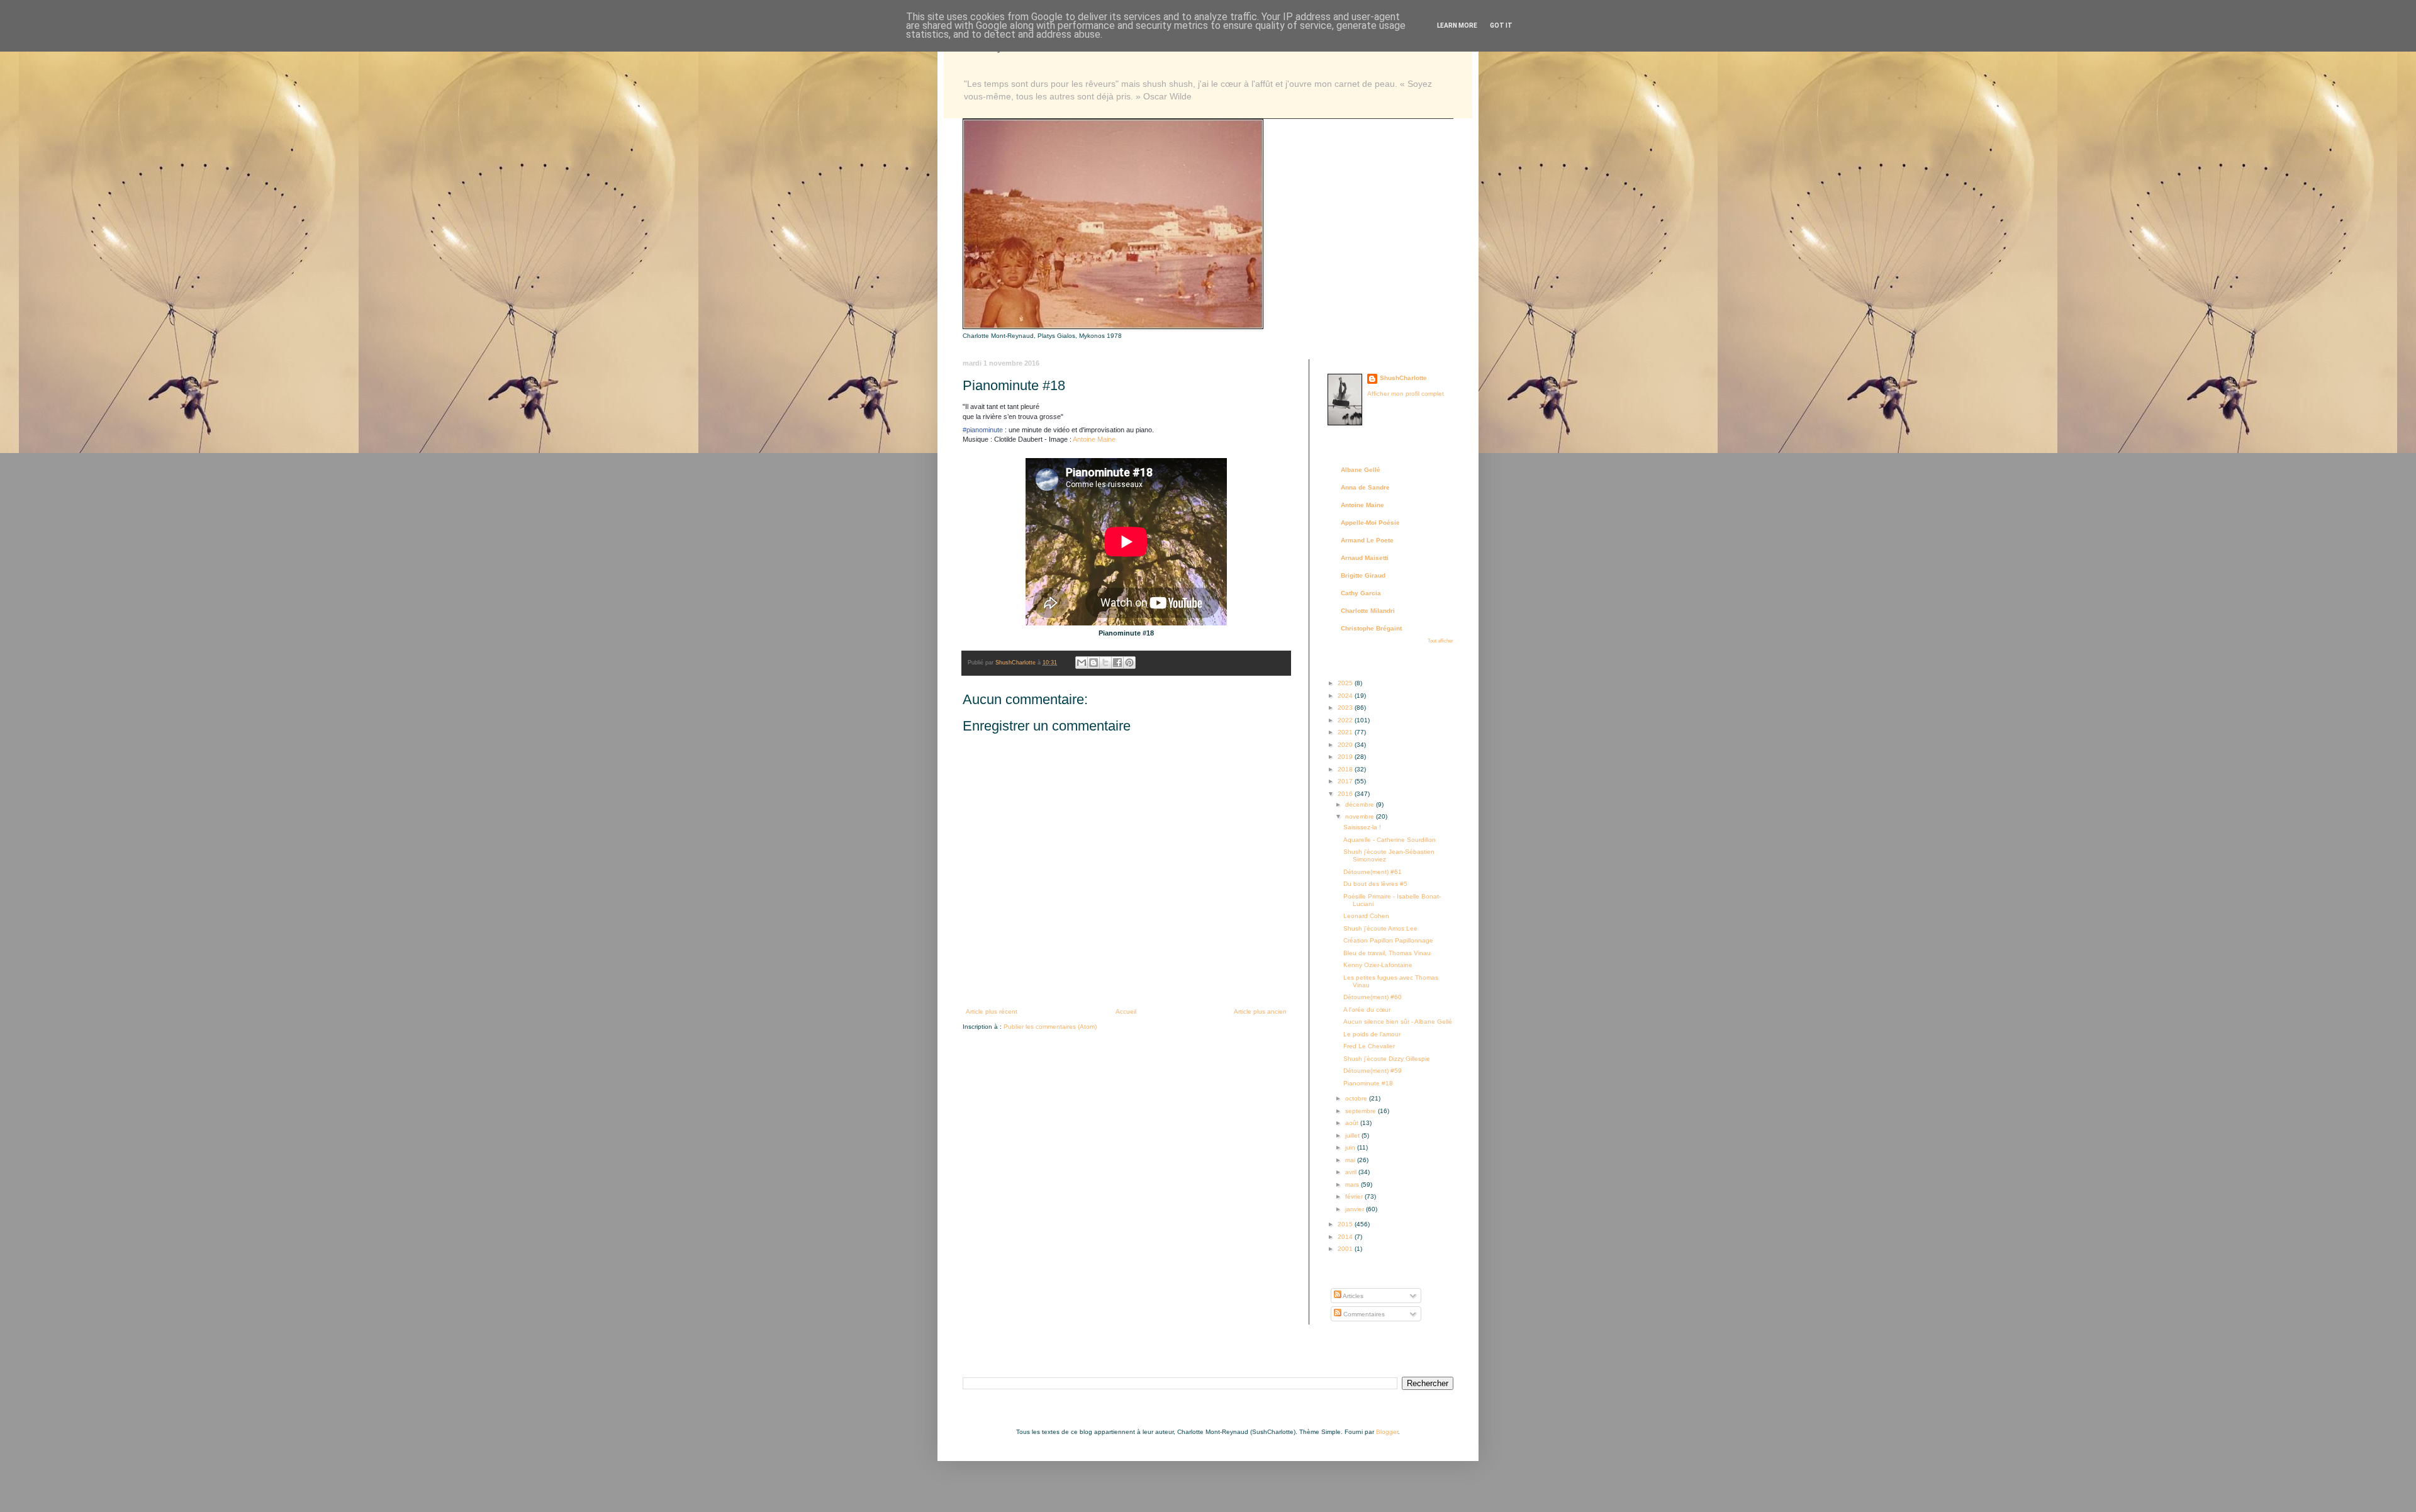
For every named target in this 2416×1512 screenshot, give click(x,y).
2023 (1346, 708)
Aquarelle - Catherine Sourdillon (1390, 840)
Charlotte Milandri (1368, 611)
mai (1351, 1160)
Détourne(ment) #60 (1373, 997)
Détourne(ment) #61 (1373, 872)
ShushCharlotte (1403, 378)
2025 (1346, 683)
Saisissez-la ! (1362, 827)
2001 (1346, 1249)
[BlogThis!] (1093, 663)
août (1353, 1123)
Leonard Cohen (1366, 916)
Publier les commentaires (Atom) (1050, 1027)
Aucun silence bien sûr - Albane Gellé (1398, 1022)
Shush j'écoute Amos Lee (1380, 928)
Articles (1352, 1296)
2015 (1346, 1224)
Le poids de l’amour (1372, 1034)
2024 (1346, 696)
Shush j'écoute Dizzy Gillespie (1387, 1059)
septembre (1362, 1111)
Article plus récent (992, 1011)
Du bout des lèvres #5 (1375, 884)
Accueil (1126, 1011)
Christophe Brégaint (1371, 628)
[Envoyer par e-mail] (1082, 663)
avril (1352, 1172)
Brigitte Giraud (1363, 575)
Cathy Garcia (1361, 593)
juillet (1353, 1135)
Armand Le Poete (1367, 540)
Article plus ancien (1260, 1011)
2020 (1346, 745)
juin (1351, 1147)
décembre (1361, 804)
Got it (1501, 25)
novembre (1361, 816)
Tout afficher (1440, 641)
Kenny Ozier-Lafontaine (1378, 965)
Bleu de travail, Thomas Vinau (1387, 953)
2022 (1346, 720)
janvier (1356, 1209)
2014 (1346, 1237)
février (1355, 1196)
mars (1353, 1184)
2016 (1346, 794)
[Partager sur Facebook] (1117, 663)
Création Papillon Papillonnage (1388, 940)
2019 (1346, 757)
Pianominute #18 (1368, 1083)
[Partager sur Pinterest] (1129, 663)
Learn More (1457, 25)
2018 (1346, 769)
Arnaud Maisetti (1365, 558)
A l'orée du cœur (1367, 1010)
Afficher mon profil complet (1406, 394)
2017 (1346, 781)
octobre (1357, 1098)
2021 (1346, 732)
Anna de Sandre (1365, 487)
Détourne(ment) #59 (1373, 1071)
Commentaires (1363, 1314)
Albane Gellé (1361, 470)
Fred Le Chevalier (1369, 1046)
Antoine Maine (1094, 439)
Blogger (1387, 1432)
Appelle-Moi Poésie (1370, 523)
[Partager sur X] (1105, 663)
